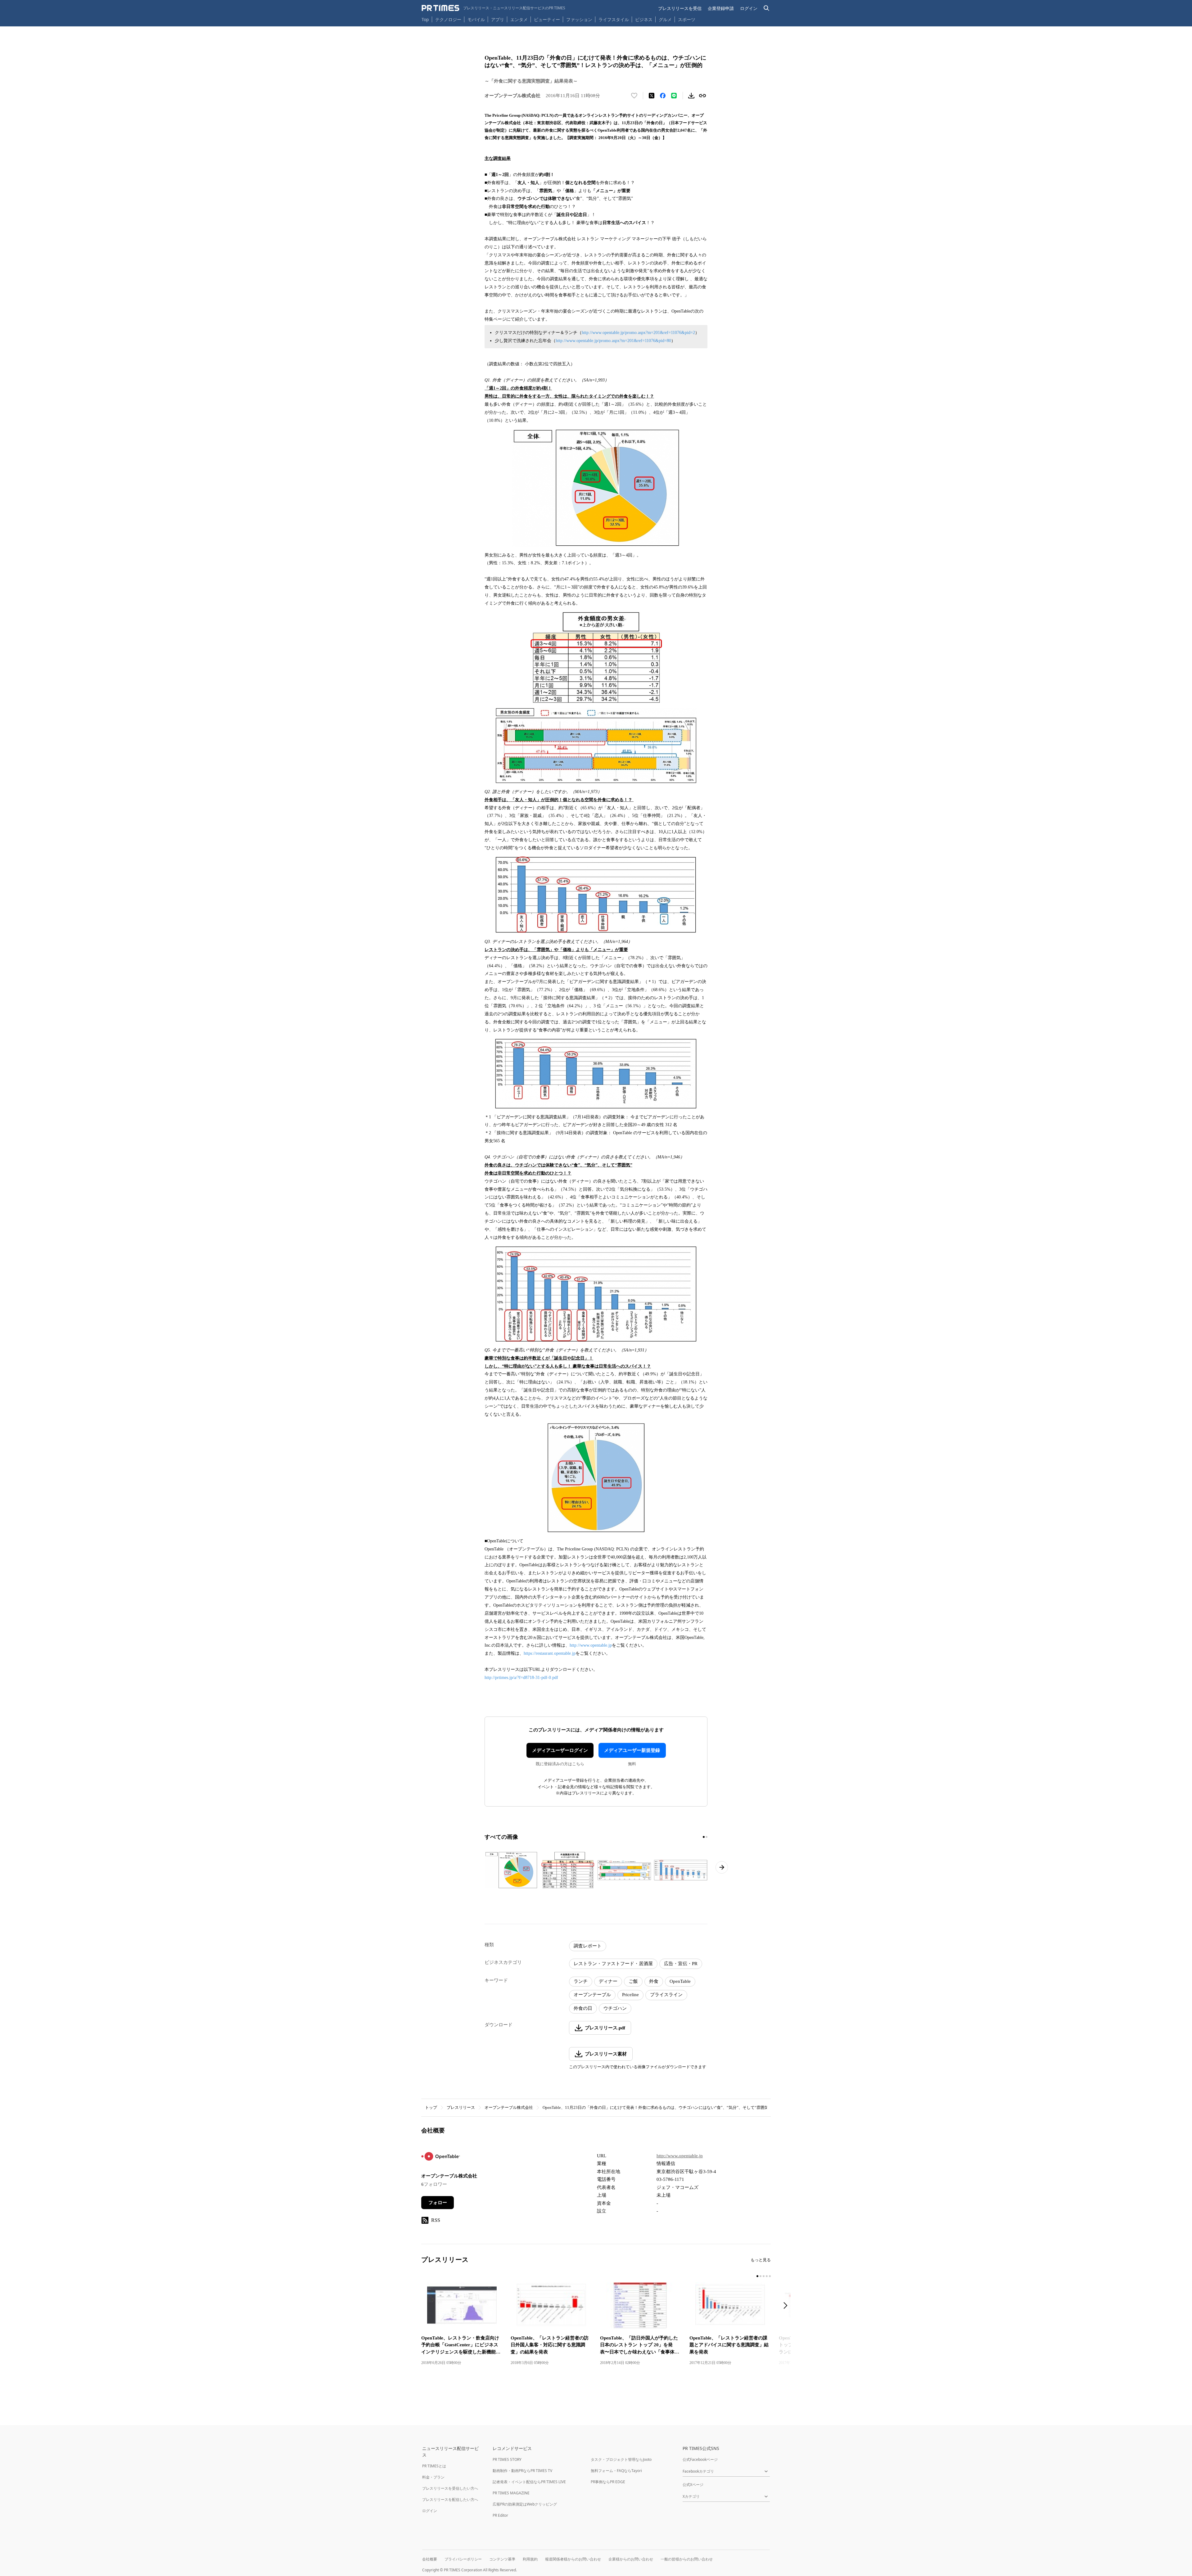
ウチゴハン (615, 2008)
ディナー (608, 1981)
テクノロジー (448, 19)
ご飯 (633, 1981)
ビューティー (547, 19)
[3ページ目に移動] (764, 2276)
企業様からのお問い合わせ (631, 2559)
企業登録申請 (721, 8)
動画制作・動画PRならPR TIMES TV (522, 2471)
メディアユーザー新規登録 (632, 1750)
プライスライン (666, 1995)
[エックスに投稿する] (652, 96)
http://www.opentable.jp (591, 1645)
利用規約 (530, 2559)
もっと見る (761, 2260)
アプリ (498, 19)
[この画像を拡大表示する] (511, 1870)
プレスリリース (461, 2107)
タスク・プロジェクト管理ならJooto (621, 2459)
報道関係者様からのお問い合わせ (573, 2559)
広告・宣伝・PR (681, 1964)
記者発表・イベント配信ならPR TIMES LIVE (529, 2482)
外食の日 (583, 2008)
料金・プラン (433, 2477)
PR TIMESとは (434, 2466)
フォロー (438, 2203)
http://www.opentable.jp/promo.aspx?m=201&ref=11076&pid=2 (638, 333)
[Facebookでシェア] (663, 96)
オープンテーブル (592, 1995)
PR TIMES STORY (507, 2459)
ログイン (749, 8)
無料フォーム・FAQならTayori (616, 2471)
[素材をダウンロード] (691, 96)
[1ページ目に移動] (704, 1837)
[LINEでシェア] (674, 96)
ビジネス (644, 19)
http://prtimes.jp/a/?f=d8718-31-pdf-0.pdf (521, 1678)
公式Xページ (693, 2485)
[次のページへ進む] (722, 1867)
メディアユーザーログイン (560, 1750)
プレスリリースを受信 (680, 8)
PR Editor (500, 2515)
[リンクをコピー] (702, 96)
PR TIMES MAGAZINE (511, 2493)
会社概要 (430, 2559)
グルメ (665, 19)
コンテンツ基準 (502, 2559)
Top (425, 19)
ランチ (581, 1981)
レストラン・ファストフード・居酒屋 (613, 1964)
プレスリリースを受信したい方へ (450, 2488)
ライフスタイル (614, 19)
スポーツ (687, 19)
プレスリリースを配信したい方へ (450, 2499)
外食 (654, 1981)
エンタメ (519, 19)
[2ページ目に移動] (707, 1837)
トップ (431, 2107)
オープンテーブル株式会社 (509, 2107)
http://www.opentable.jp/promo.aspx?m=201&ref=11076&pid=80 (613, 341)
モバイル (476, 19)
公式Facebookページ (700, 2459)
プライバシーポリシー (463, 2559)
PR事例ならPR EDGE (608, 2482)
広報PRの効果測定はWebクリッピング (525, 2504)
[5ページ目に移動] (770, 2276)
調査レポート (588, 1946)
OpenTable (680, 1981)
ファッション (579, 19)
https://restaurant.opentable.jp (550, 1653)
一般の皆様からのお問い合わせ (687, 2559)
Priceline (630, 1995)
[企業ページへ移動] (441, 2158)
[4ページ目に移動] (767, 2276)
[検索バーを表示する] (767, 8)
